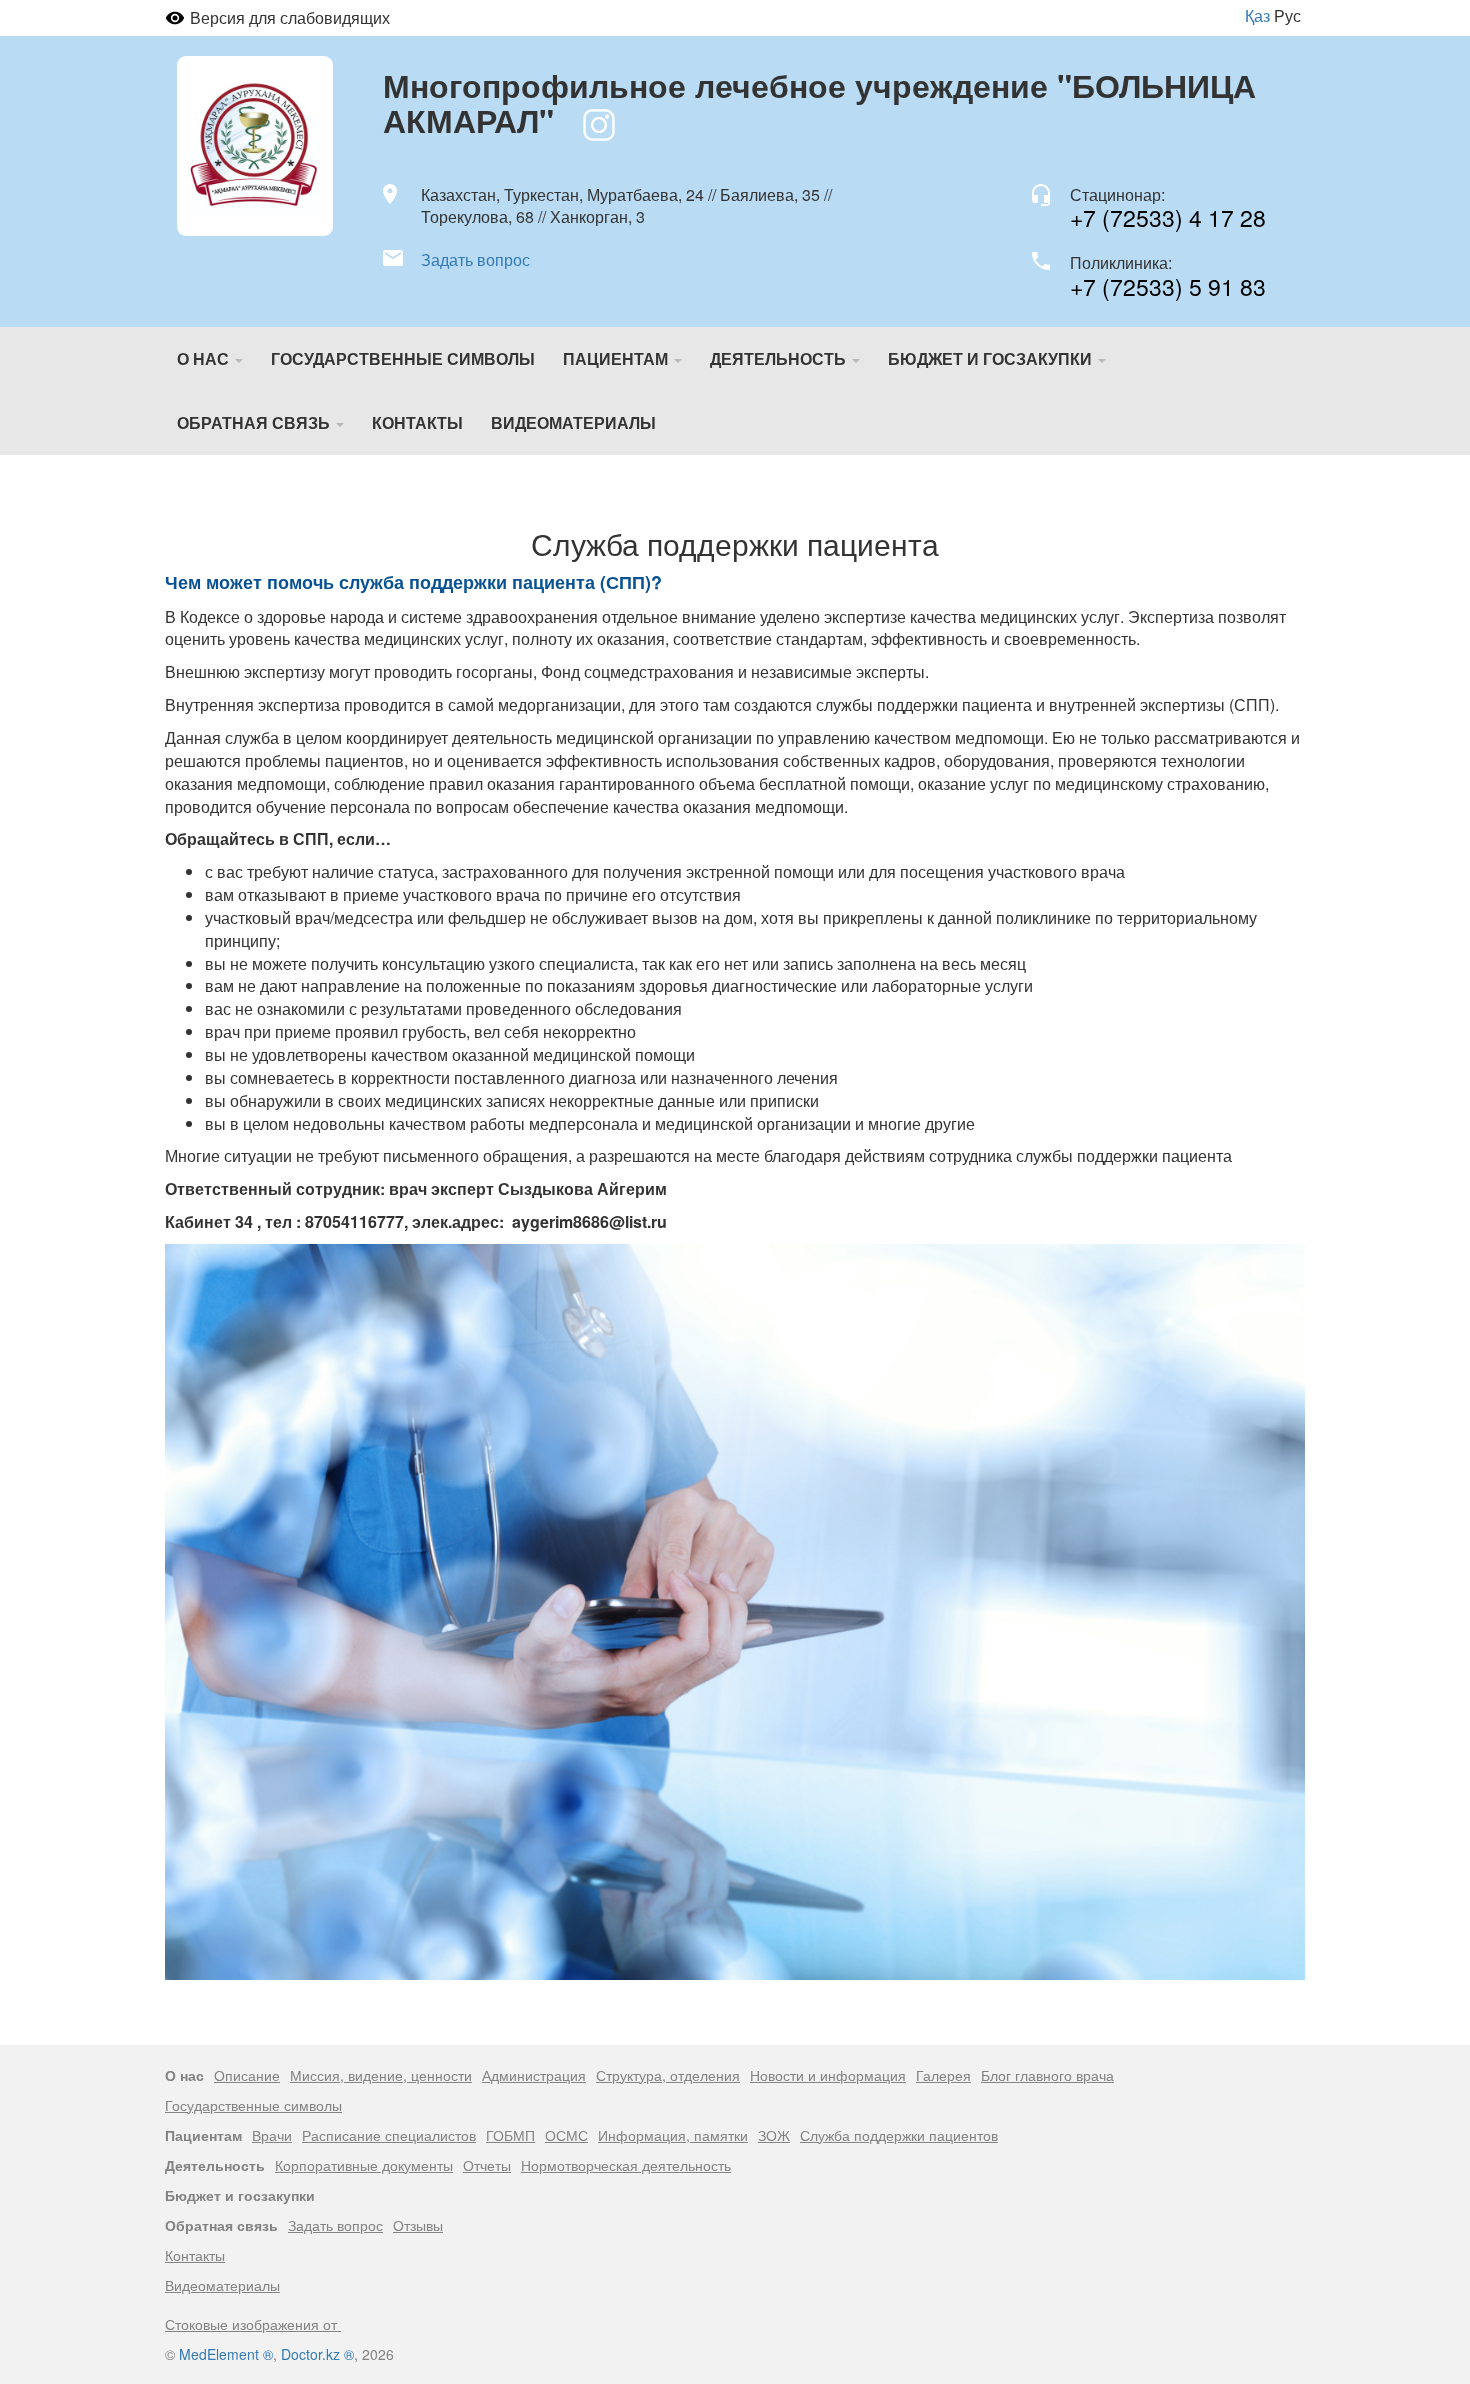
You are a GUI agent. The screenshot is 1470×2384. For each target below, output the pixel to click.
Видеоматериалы (573, 422)
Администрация (534, 2075)
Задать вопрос (475, 260)
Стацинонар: (1117, 195)
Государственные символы (403, 358)
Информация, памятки (673, 2135)
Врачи (272, 2135)
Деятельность (780, 358)
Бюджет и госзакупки (992, 358)
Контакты (417, 422)
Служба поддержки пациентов (899, 2135)
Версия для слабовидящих (290, 17)
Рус (1287, 15)
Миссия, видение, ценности (381, 2075)
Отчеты (487, 2165)
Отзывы (418, 2225)
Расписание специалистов (389, 2135)
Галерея (943, 2075)
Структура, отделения (668, 2075)
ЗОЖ (774, 2135)
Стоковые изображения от (253, 2324)
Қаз (1257, 15)
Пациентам (617, 358)
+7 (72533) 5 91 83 (1168, 286)
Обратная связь (255, 422)
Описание (247, 2075)
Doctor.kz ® (317, 2354)
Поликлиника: (1121, 263)
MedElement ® (226, 2354)
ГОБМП (510, 2135)
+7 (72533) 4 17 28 (1168, 217)
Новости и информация (828, 2075)
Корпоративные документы (364, 2165)
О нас (205, 358)
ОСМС (566, 2135)
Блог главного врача (1047, 2075)
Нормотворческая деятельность (626, 2165)
